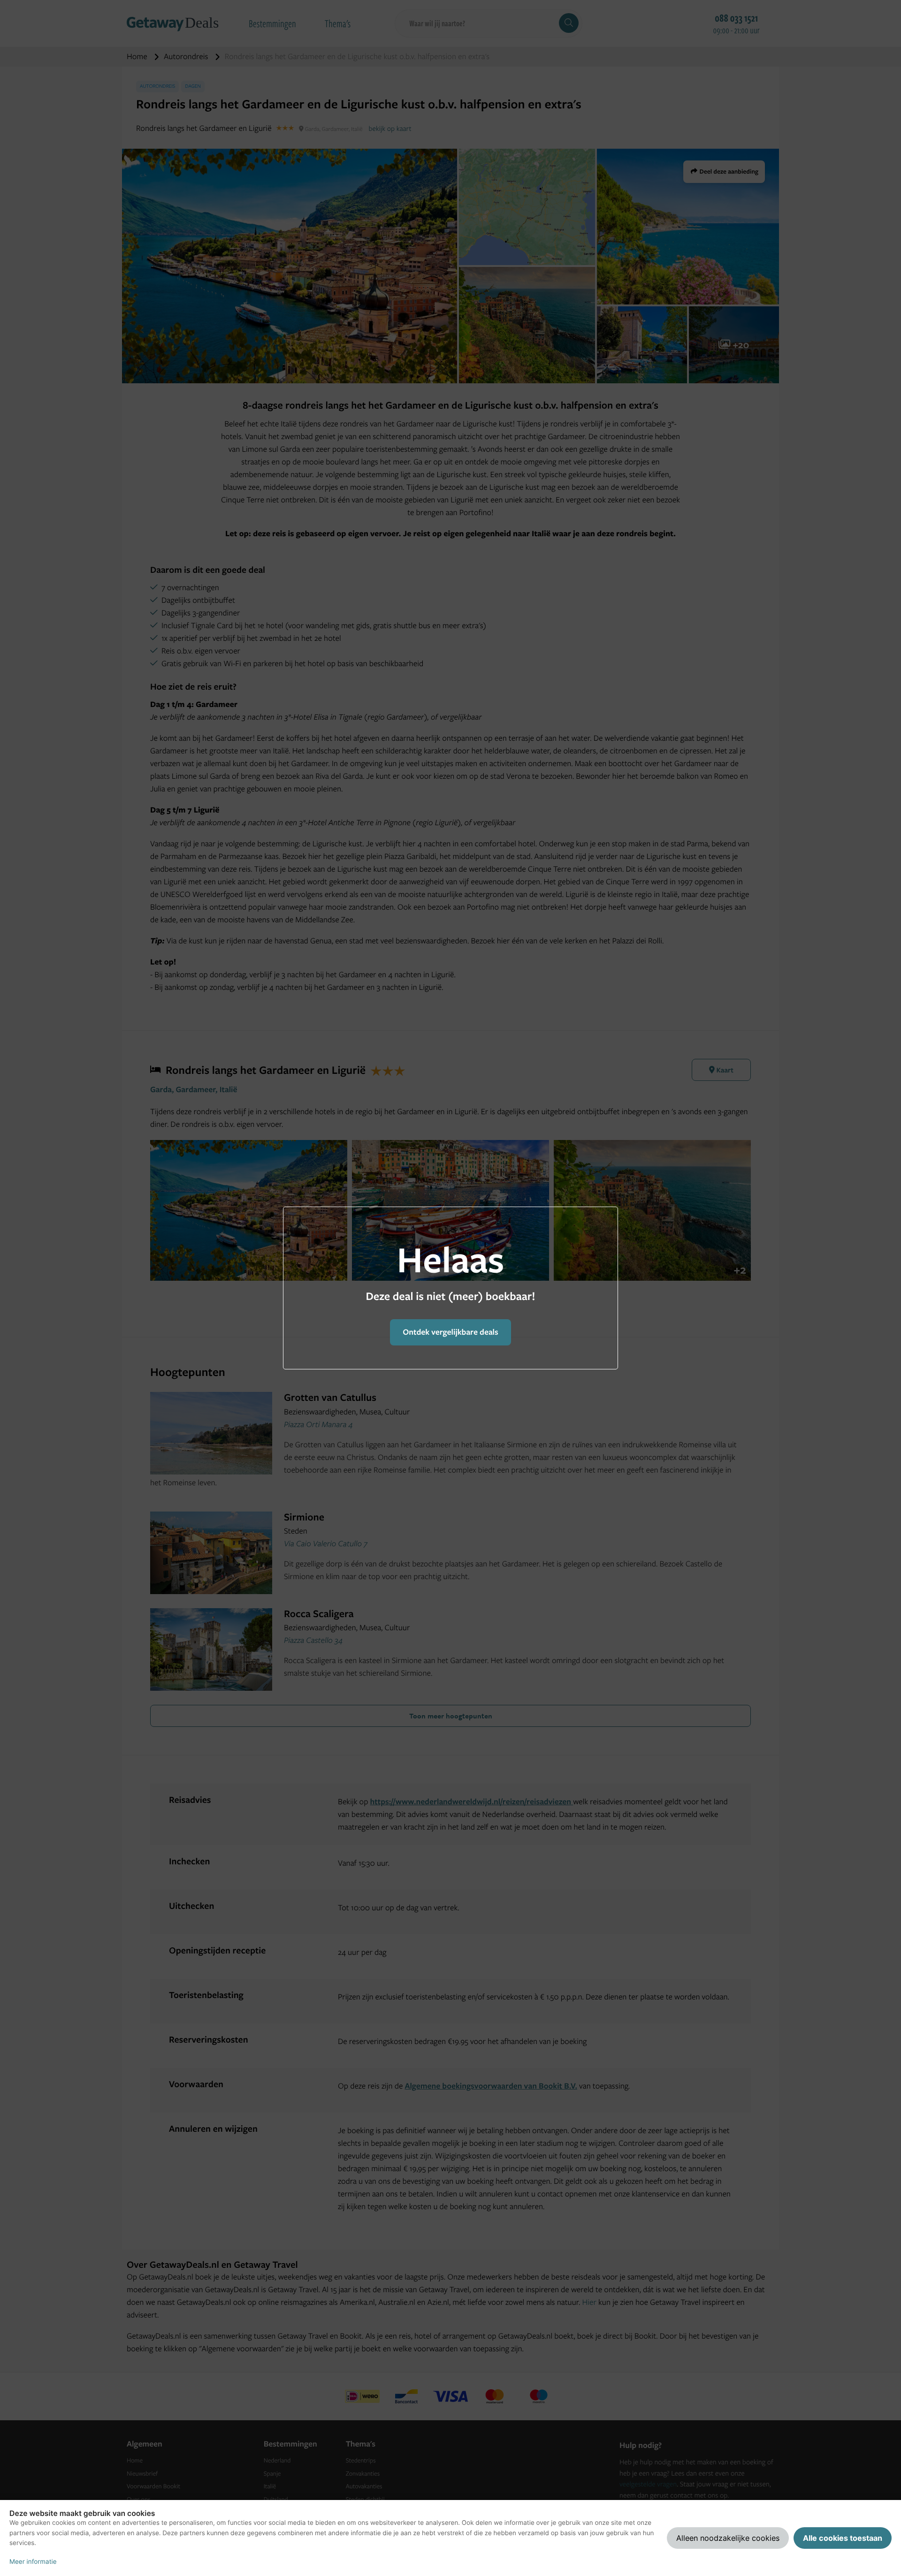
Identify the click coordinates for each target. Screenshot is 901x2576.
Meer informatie (33, 2562)
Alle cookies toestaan (843, 2538)
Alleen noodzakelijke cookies (728, 2538)
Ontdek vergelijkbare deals (450, 1332)
